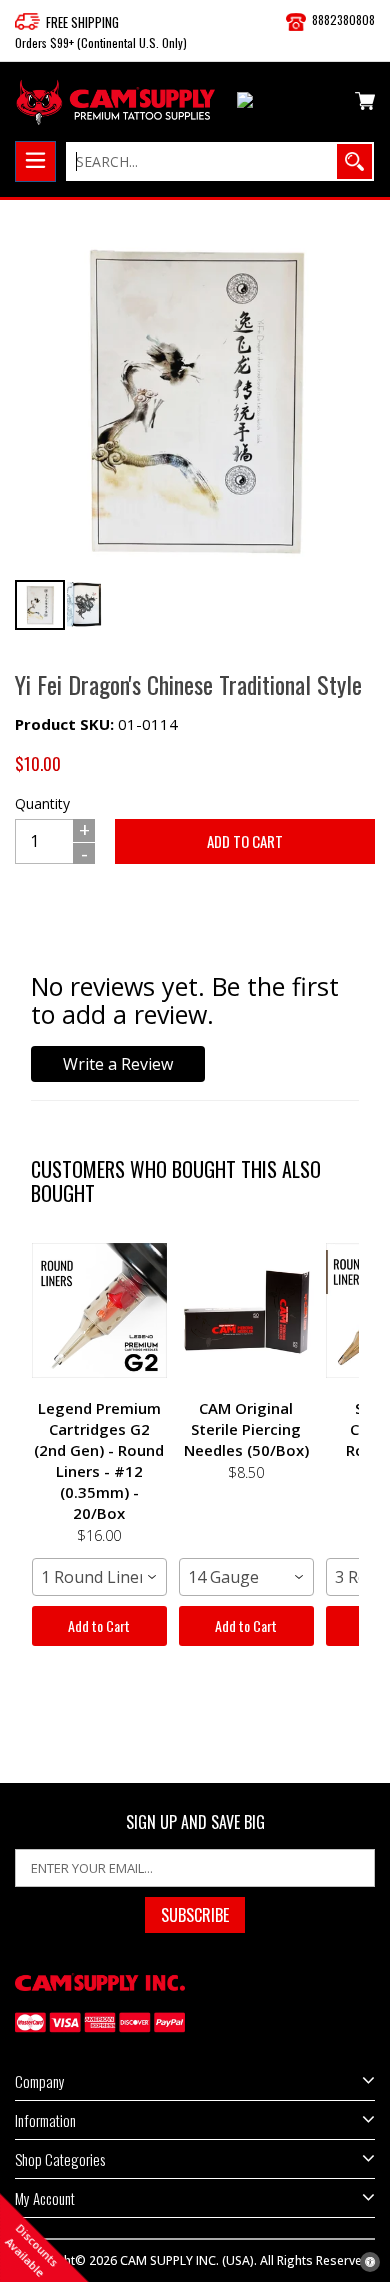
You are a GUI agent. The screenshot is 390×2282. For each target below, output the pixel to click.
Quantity (42, 803)
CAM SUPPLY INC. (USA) (187, 2260)
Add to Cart (99, 1625)
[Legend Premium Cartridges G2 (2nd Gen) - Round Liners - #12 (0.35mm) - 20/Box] (99, 1310)
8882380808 (343, 19)
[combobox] (99, 1577)
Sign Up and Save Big (195, 1822)
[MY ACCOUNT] (288, 104)
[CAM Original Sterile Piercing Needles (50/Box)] (246, 1310)
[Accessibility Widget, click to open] (370, 2262)
